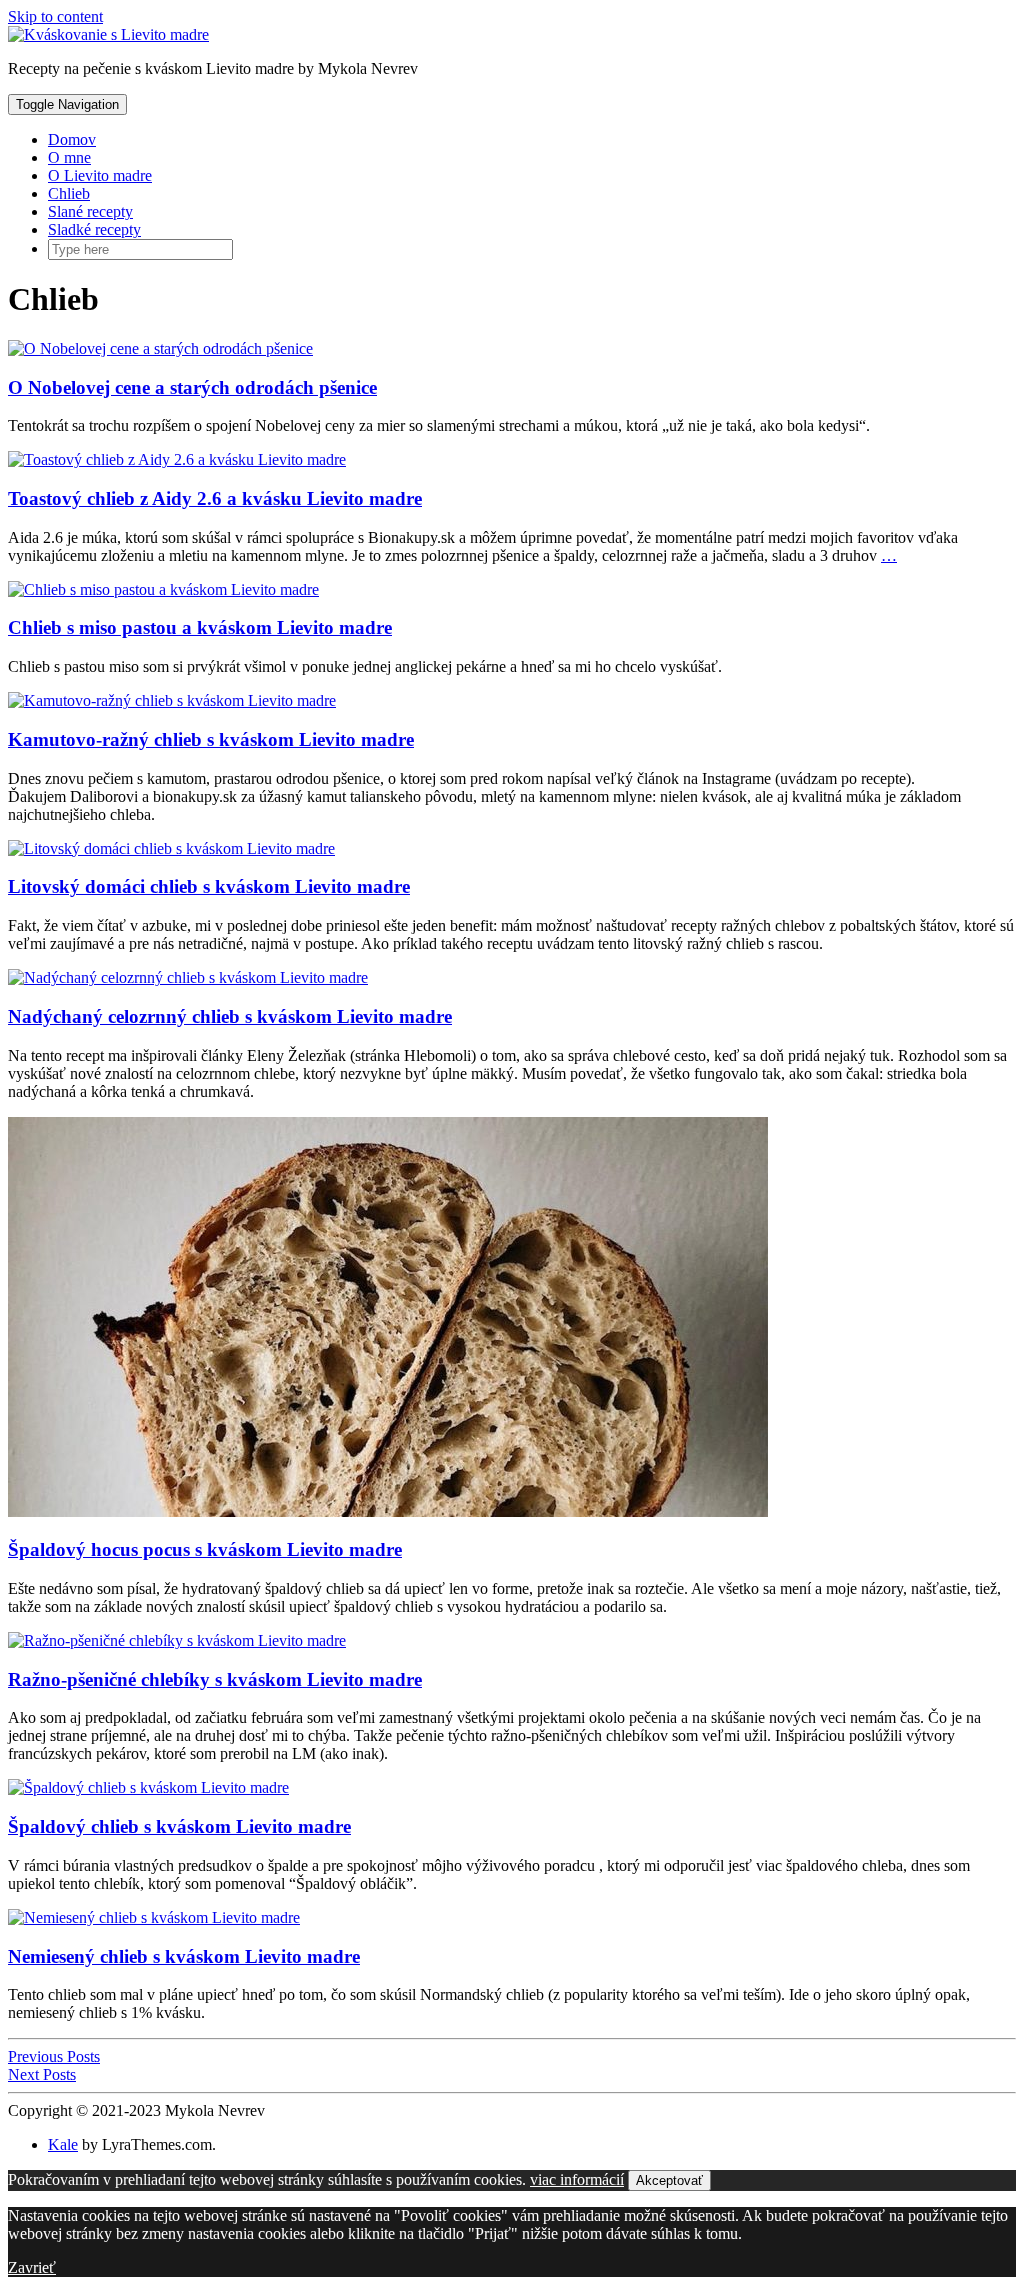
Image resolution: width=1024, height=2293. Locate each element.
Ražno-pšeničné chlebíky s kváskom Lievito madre (215, 1679)
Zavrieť (32, 2267)
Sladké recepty (94, 229)
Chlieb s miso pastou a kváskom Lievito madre (200, 627)
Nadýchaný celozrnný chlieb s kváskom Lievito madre (230, 1016)
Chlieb (69, 193)
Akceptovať (669, 2180)
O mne (69, 157)
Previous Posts (54, 2056)
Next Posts (42, 2074)
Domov (72, 139)
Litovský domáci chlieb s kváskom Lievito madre (209, 886)
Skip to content (55, 16)
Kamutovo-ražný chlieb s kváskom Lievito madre (211, 739)
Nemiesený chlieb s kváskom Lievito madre (184, 1956)
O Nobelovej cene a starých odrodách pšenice (192, 387)
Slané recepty (90, 211)
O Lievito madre (100, 175)
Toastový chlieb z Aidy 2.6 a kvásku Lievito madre (215, 498)
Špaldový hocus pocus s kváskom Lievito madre (205, 1549)
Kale (63, 2144)
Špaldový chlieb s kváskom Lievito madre (179, 1826)
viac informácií (577, 2179)
